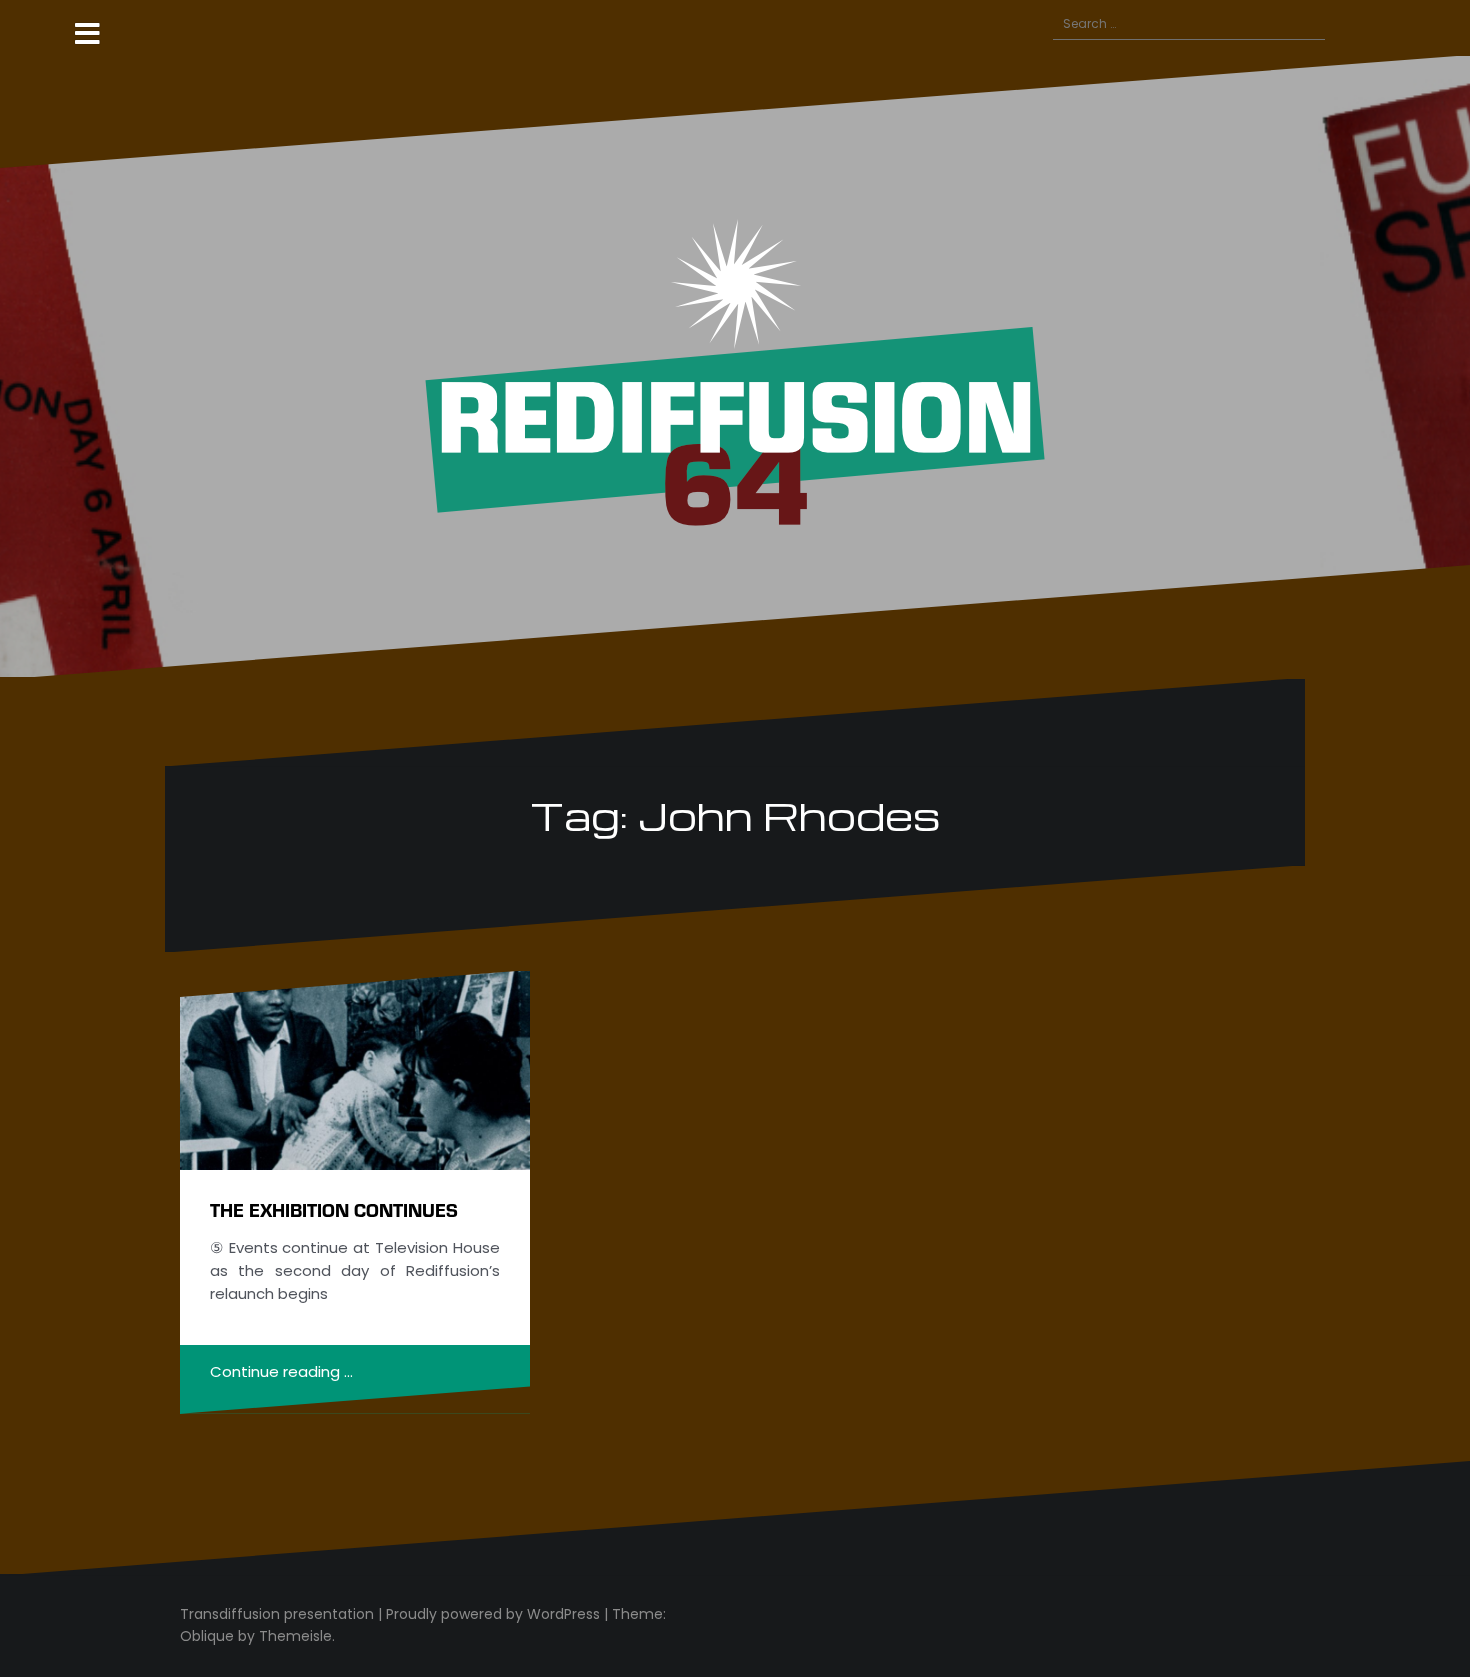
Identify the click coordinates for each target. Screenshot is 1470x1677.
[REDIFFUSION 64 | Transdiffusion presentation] (735, 365)
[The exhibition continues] (355, 1070)
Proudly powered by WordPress (493, 1614)
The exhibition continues (334, 1209)
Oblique (207, 1636)
